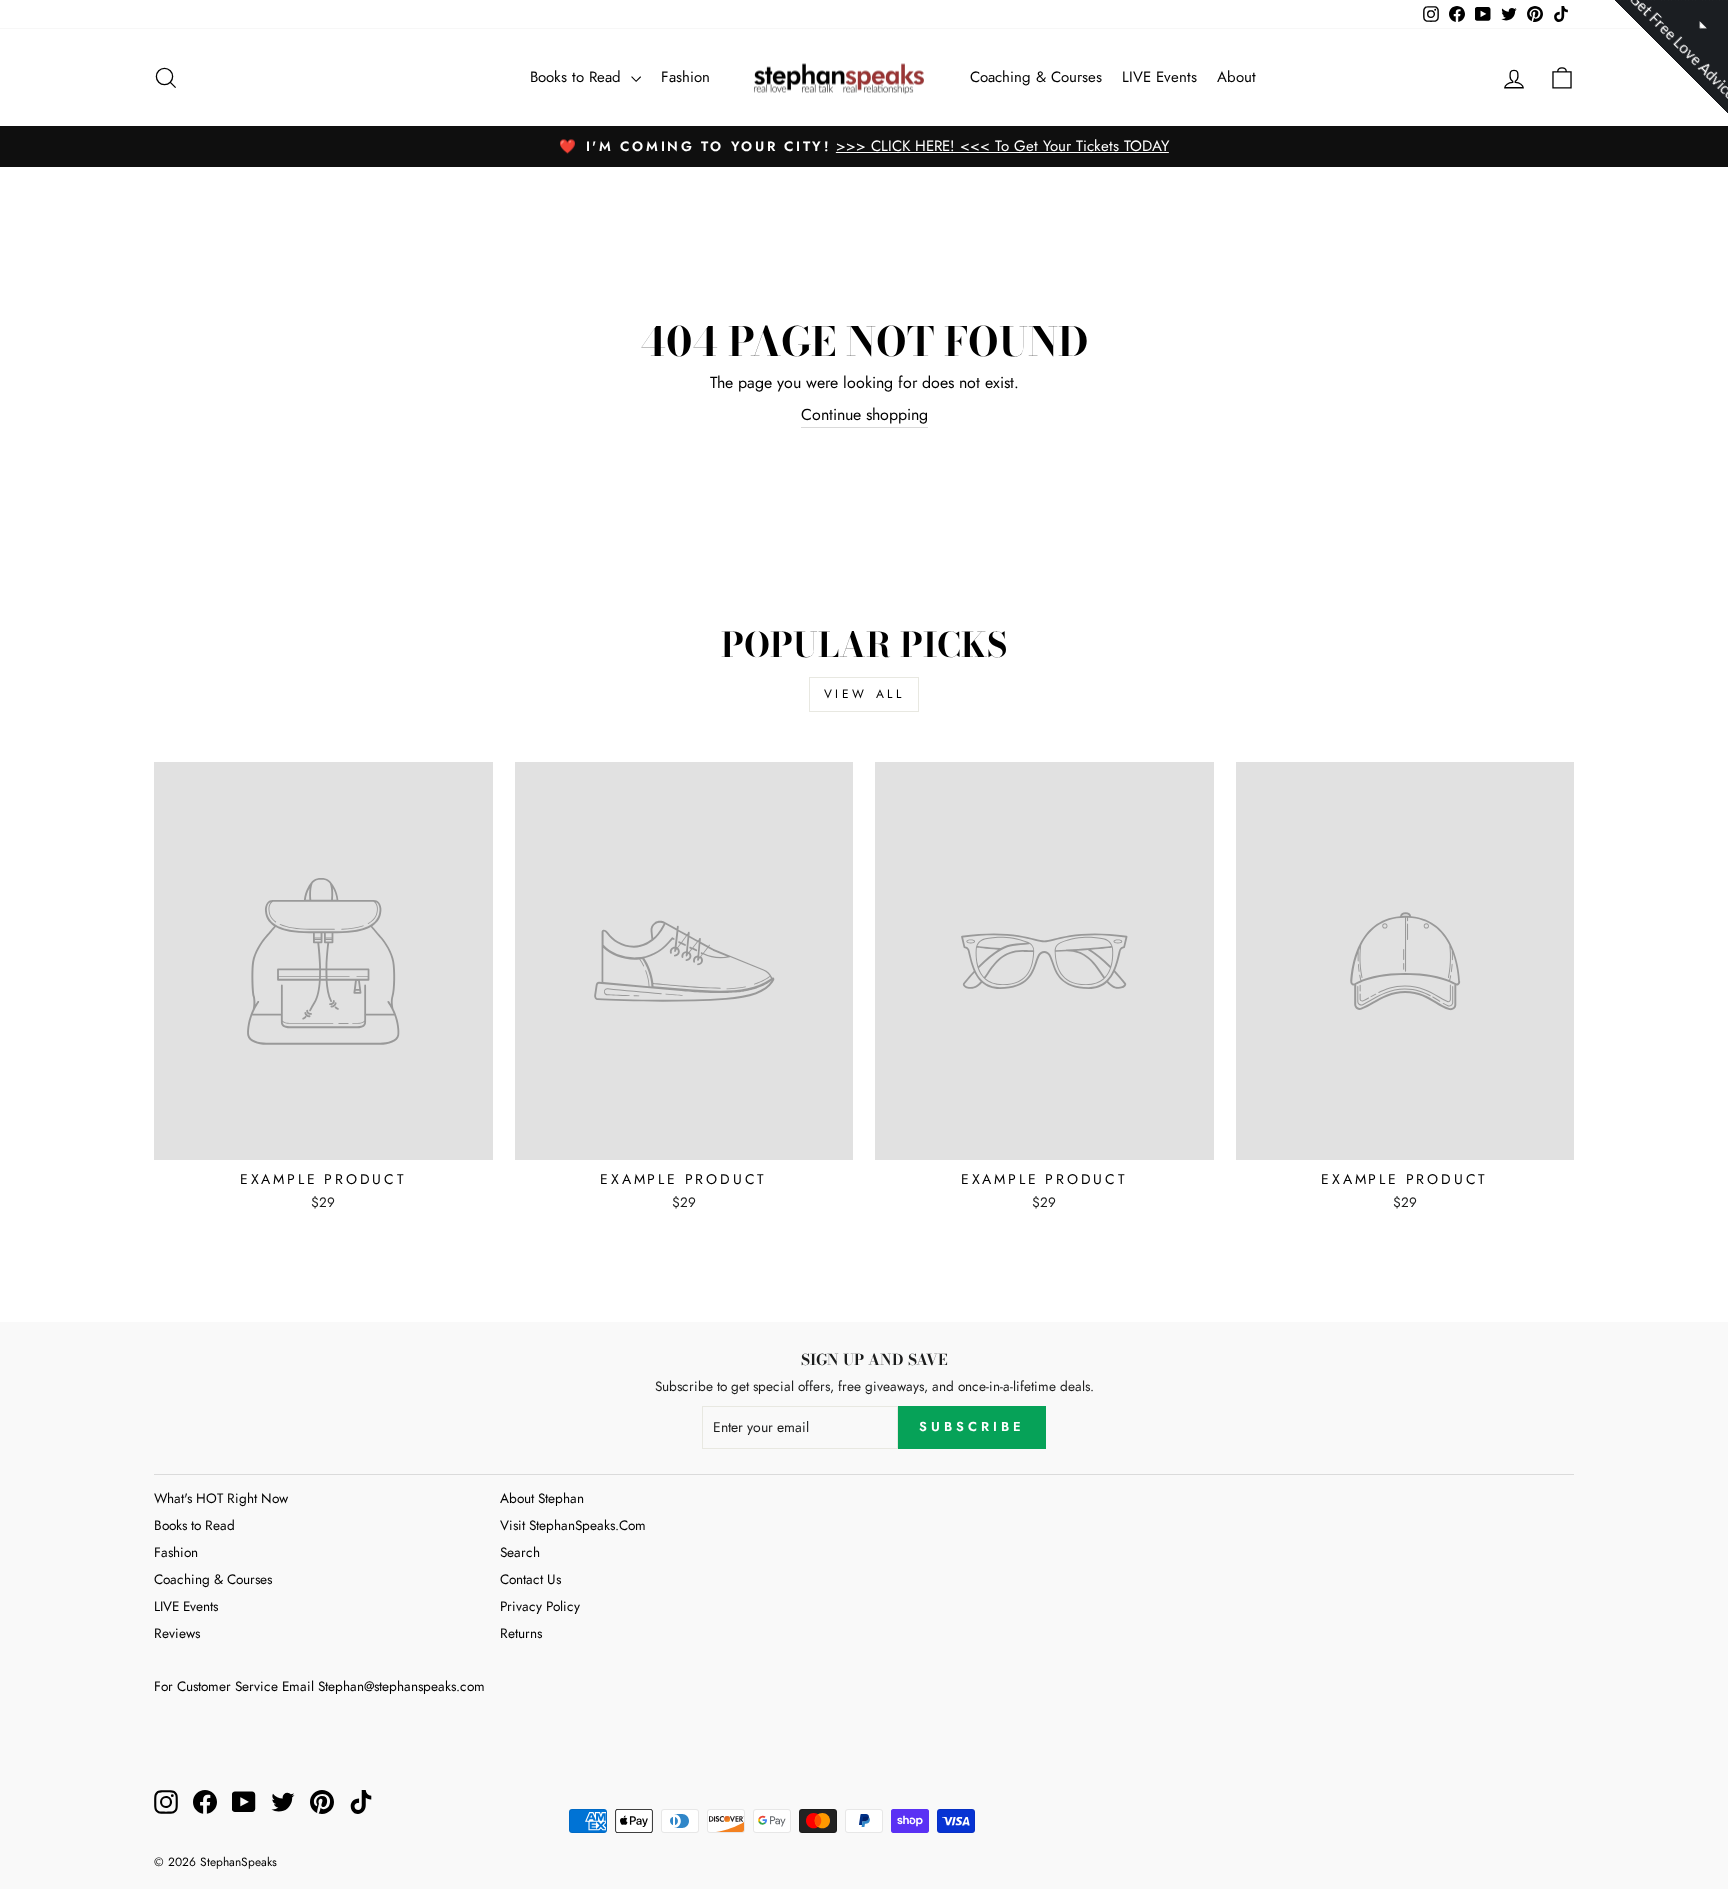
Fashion (685, 77)
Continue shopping (864, 415)
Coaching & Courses (1036, 77)
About (1236, 77)
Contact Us (530, 1579)
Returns (521, 1633)
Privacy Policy (540, 1606)
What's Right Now (221, 1498)
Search (520, 1552)
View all (864, 694)
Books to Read (578, 77)
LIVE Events (1159, 77)
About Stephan (542, 1498)
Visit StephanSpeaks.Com (573, 1525)
